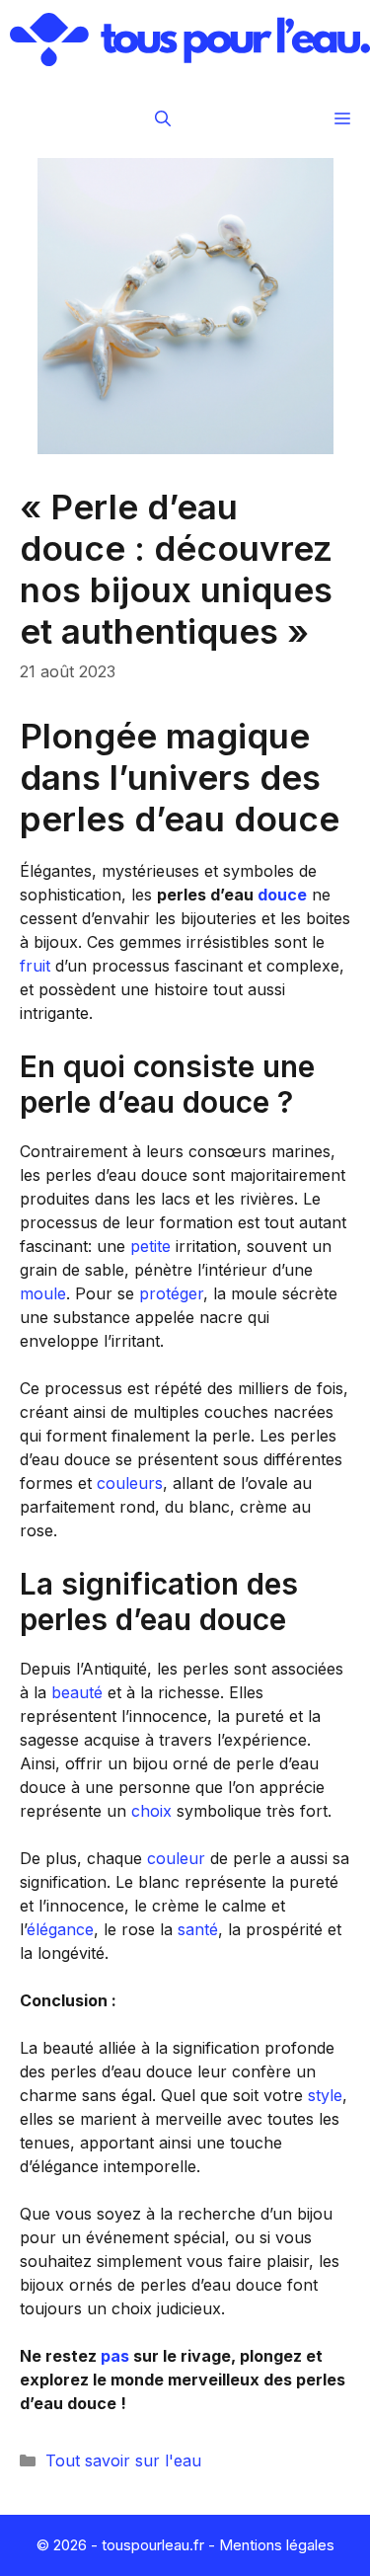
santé (198, 1929)
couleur (176, 1858)
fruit (35, 966)
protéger (171, 1293)
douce (282, 895)
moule (43, 1293)
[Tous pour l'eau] (190, 39)
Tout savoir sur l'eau (123, 2460)
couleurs (130, 1483)
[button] (163, 118)
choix (151, 1811)
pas (115, 2356)
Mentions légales (277, 2545)
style (325, 2095)
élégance (60, 1929)
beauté (77, 1692)
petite (150, 1246)
